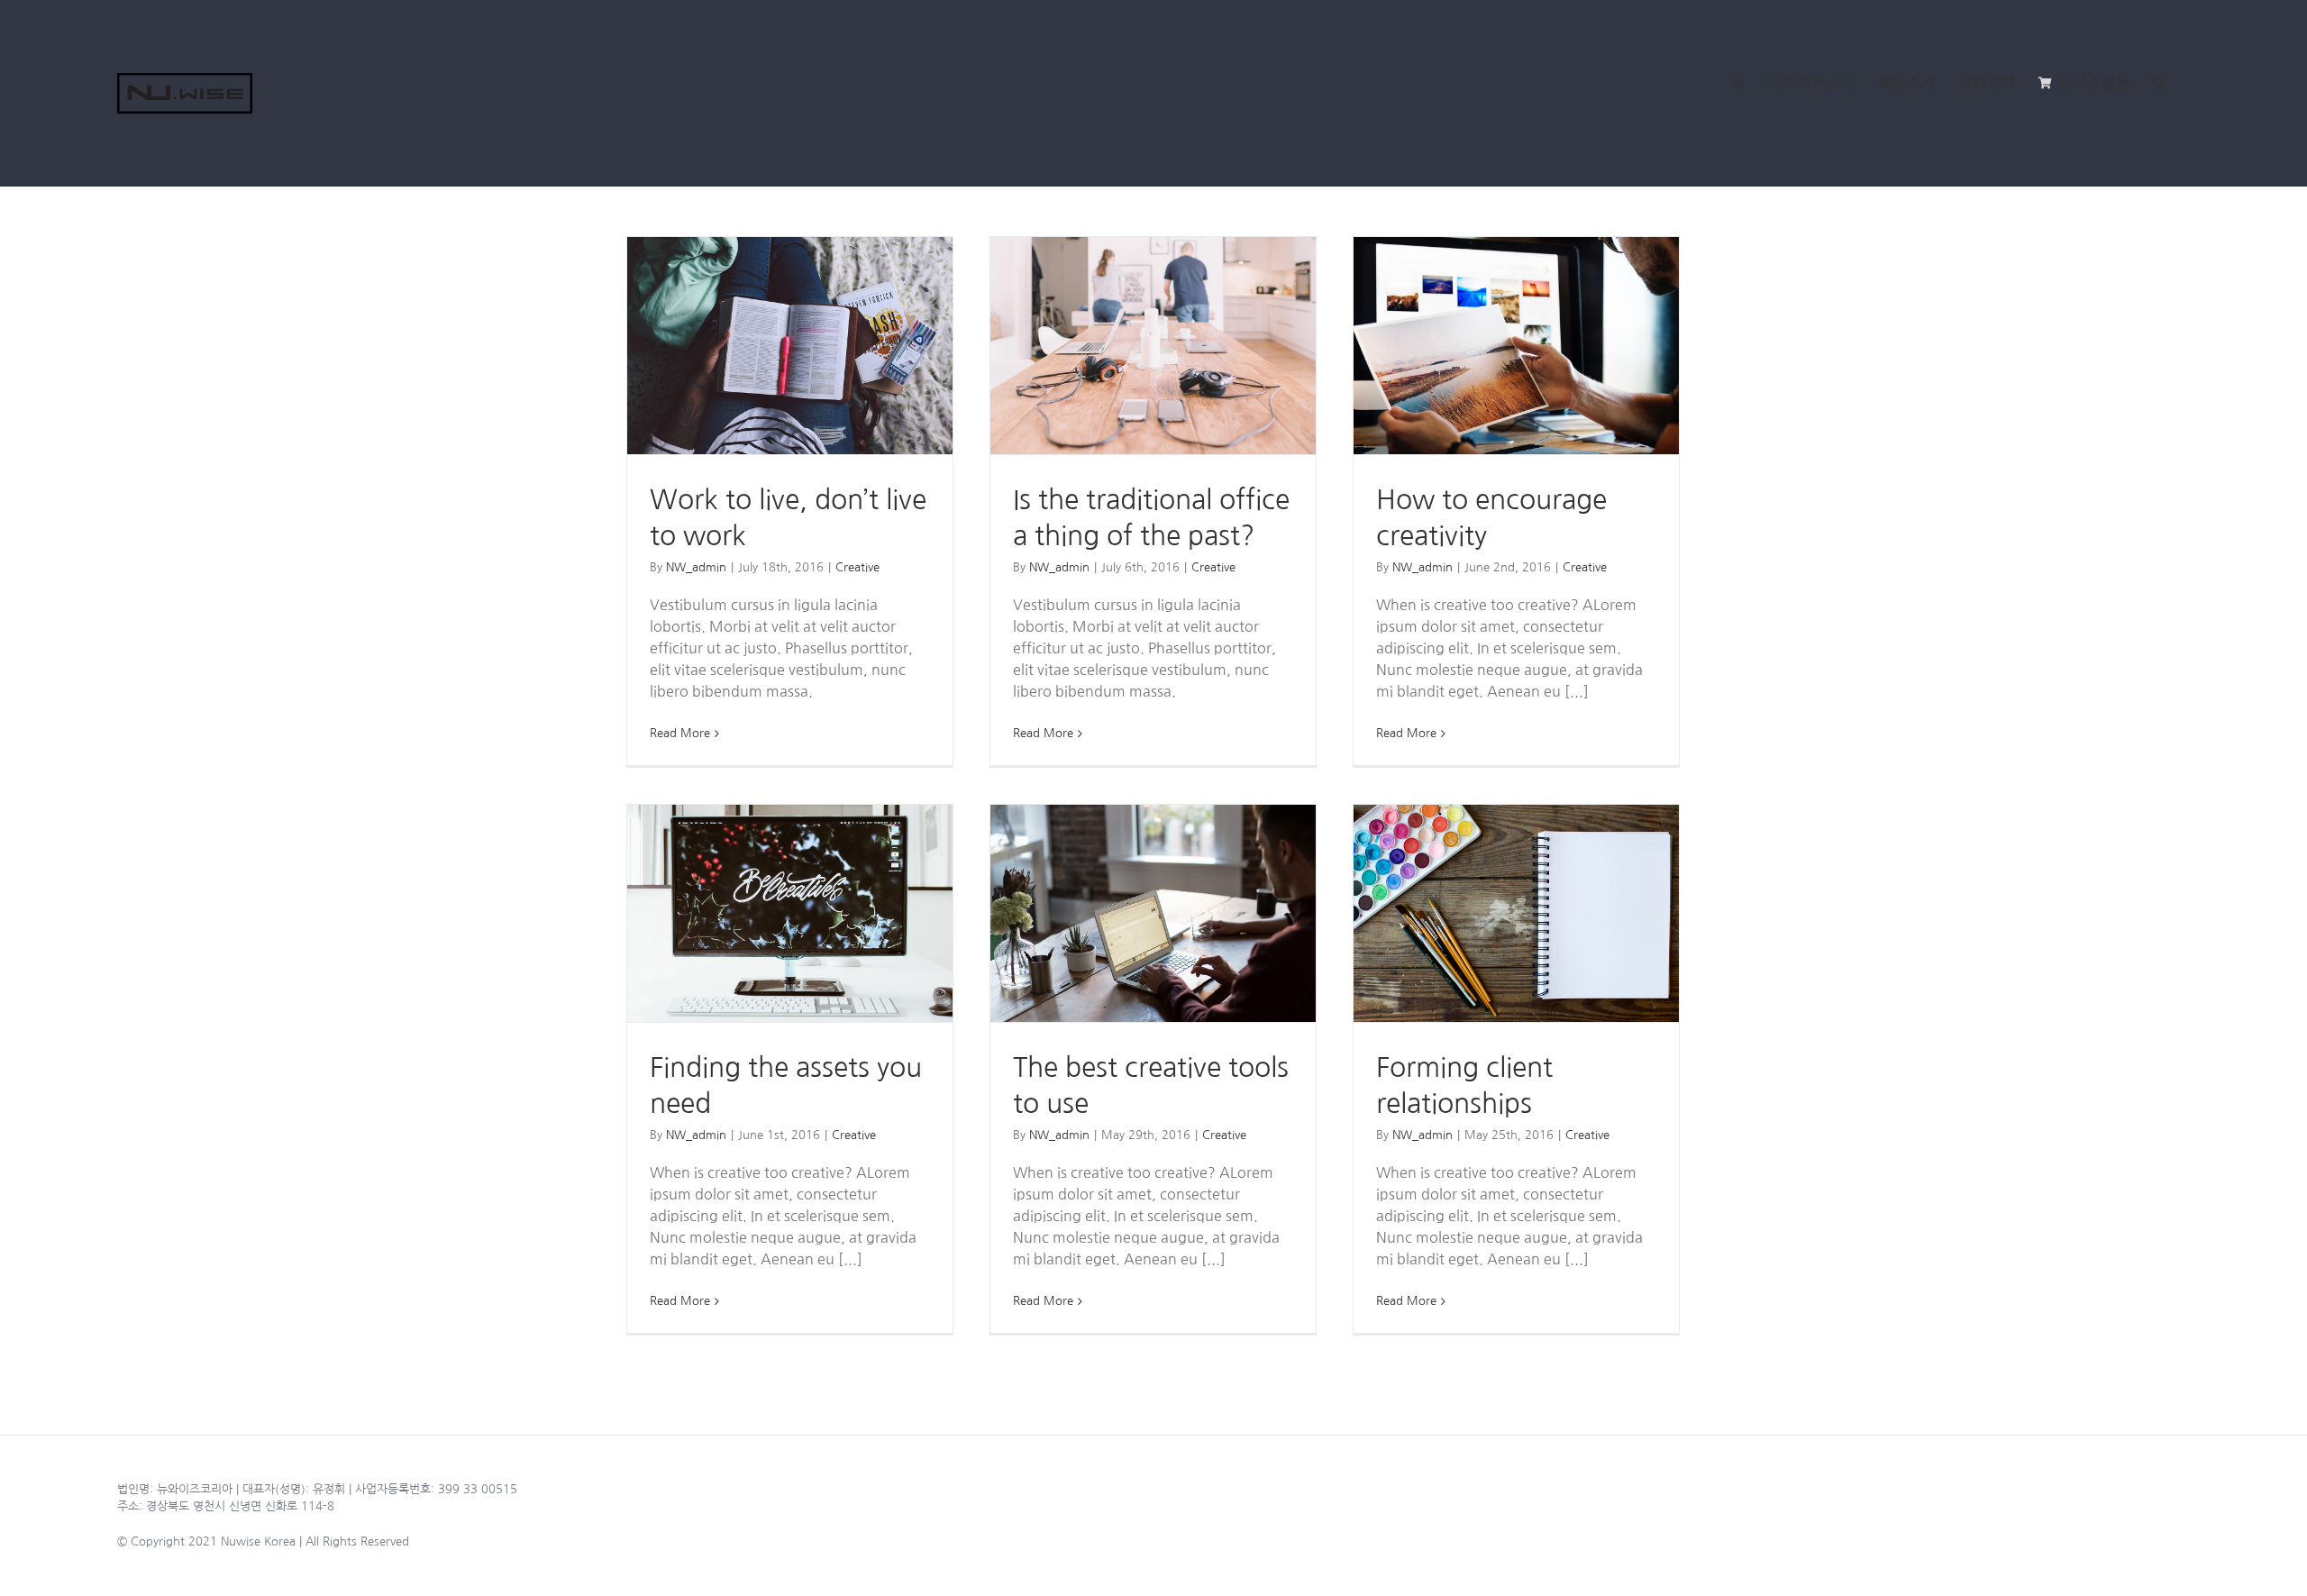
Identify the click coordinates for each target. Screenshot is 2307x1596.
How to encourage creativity (1516, 346)
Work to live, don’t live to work (790, 346)
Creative (857, 567)
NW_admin (696, 567)
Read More (680, 733)
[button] (2160, 83)
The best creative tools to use (1153, 913)
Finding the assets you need (790, 913)
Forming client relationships (1516, 913)
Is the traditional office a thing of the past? (1153, 346)
